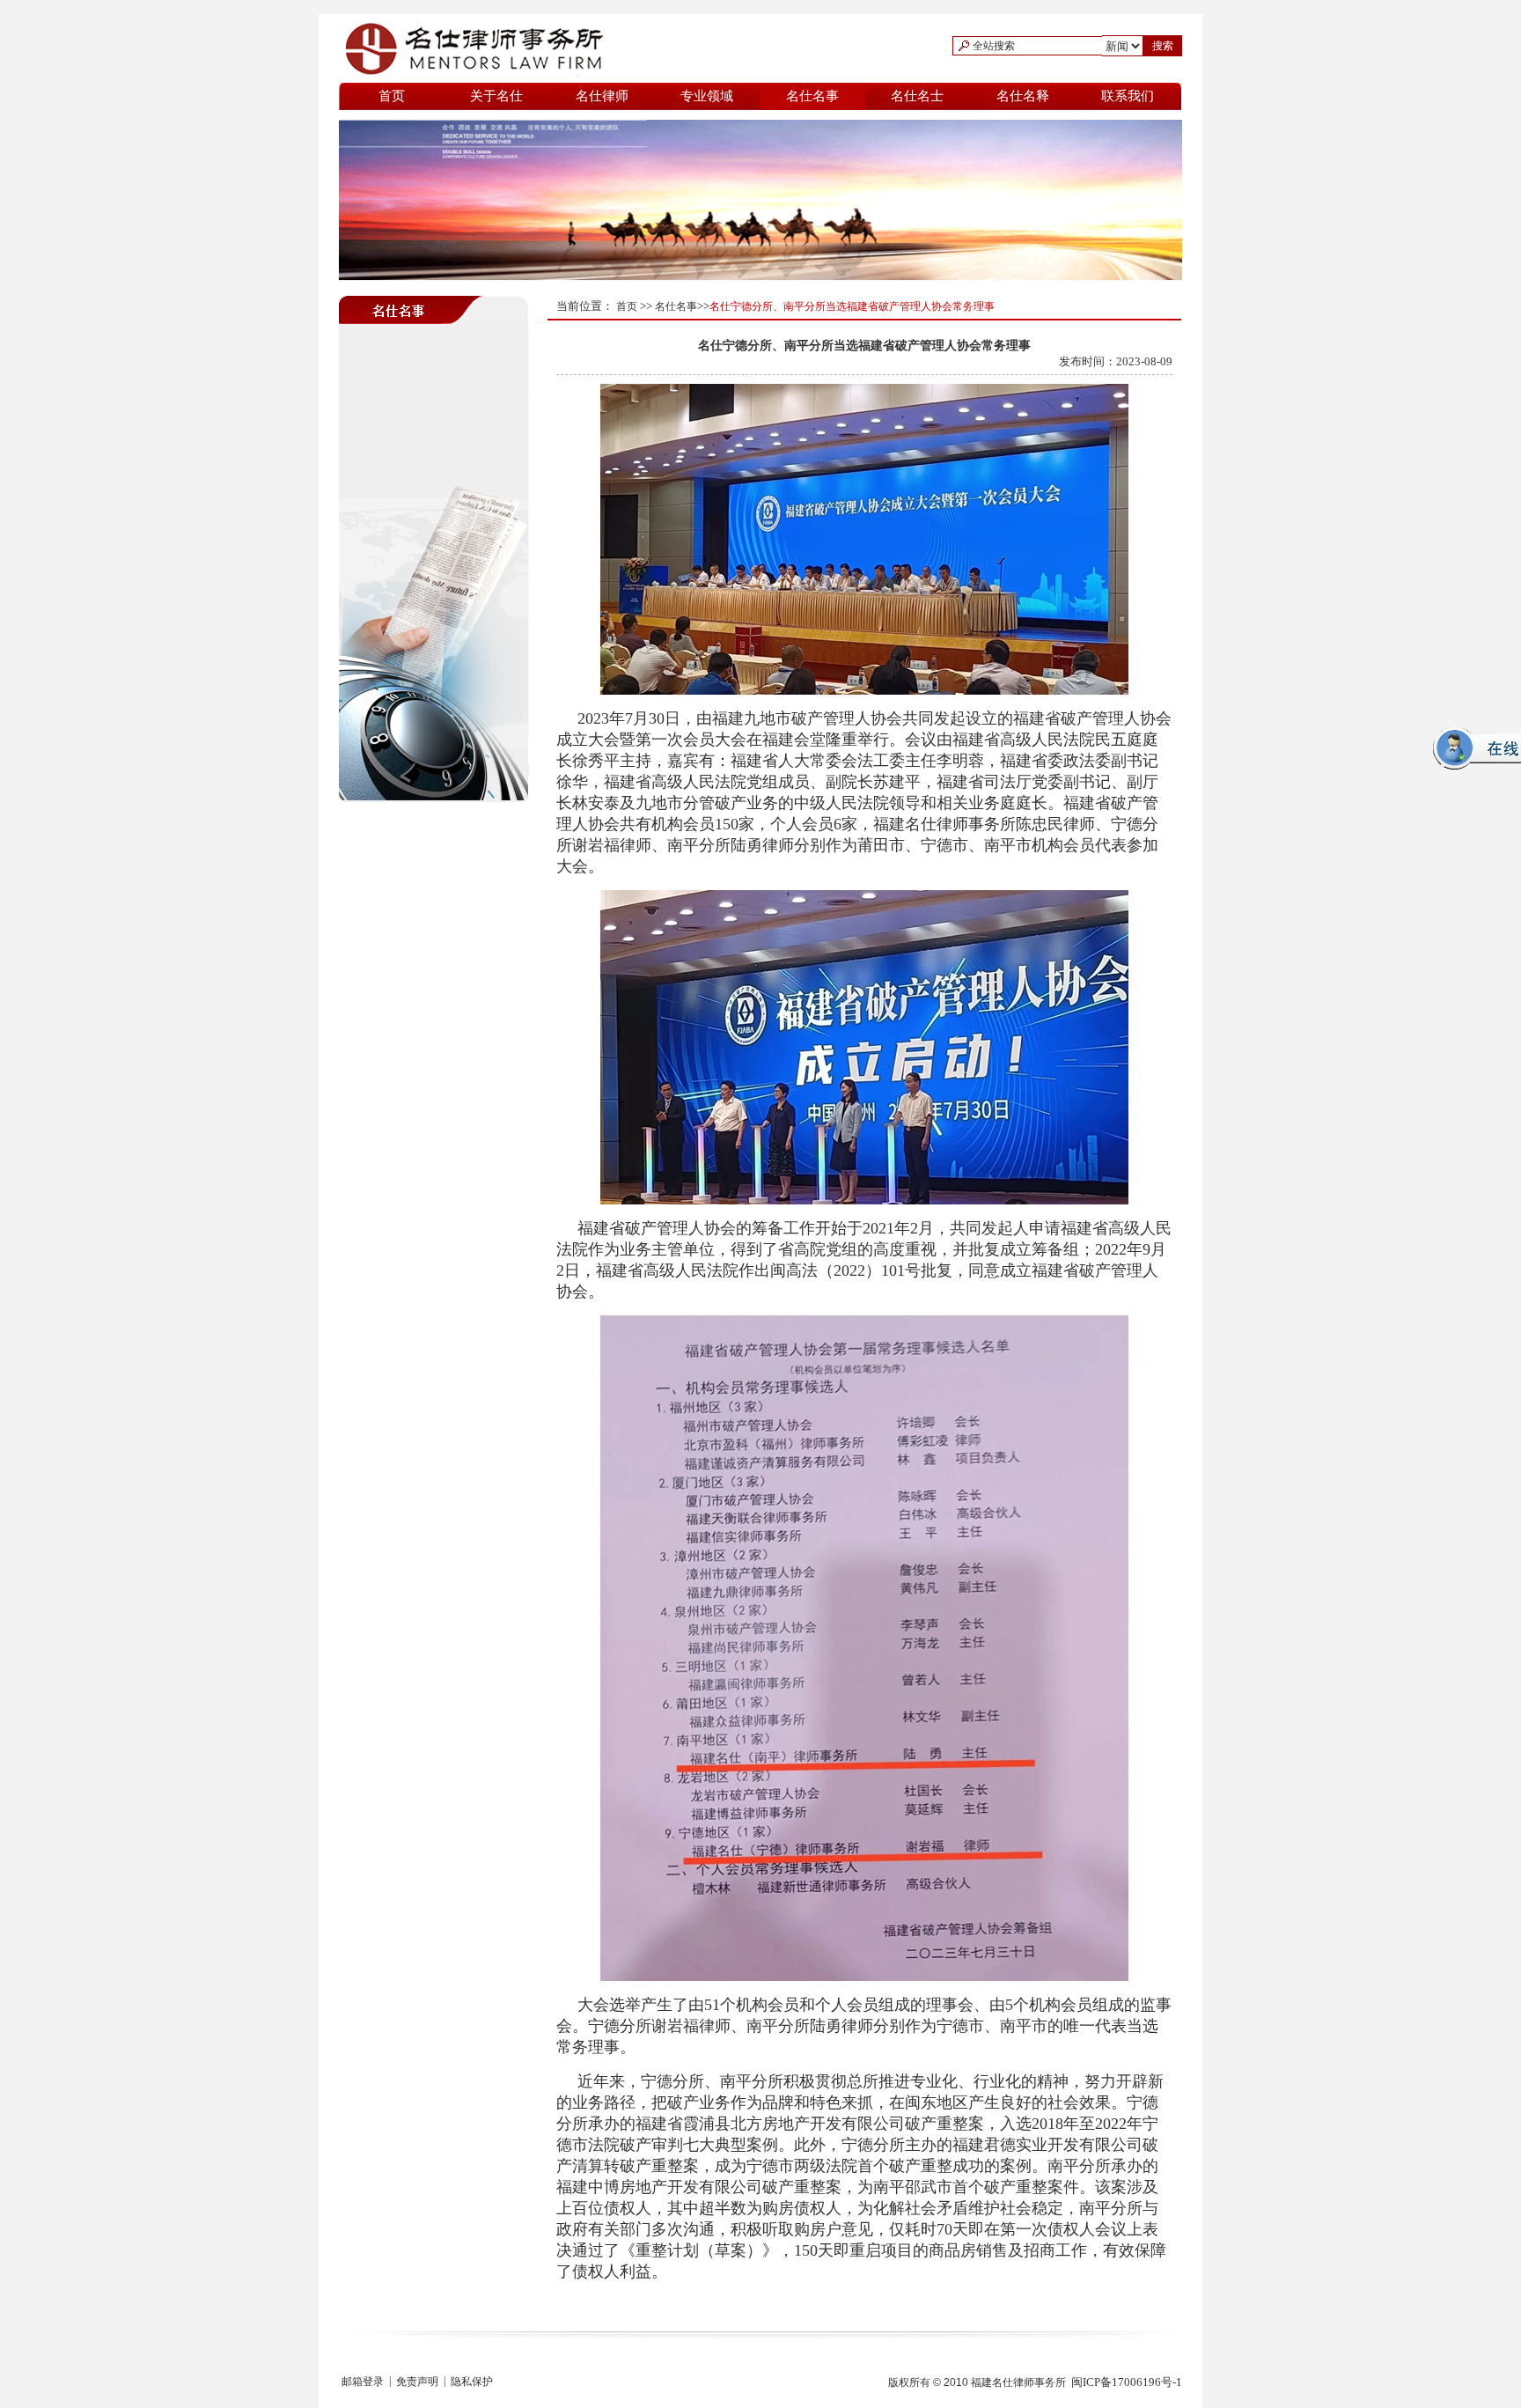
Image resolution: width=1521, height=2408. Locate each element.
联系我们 (1128, 96)
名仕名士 (917, 96)
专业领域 (707, 96)
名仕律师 (602, 96)
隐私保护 (472, 2382)
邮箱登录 (363, 2382)
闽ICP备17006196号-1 (1127, 2382)
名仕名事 (812, 96)
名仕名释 (1023, 96)
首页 (392, 96)
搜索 (1163, 46)
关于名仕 (496, 96)
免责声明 (417, 2382)
